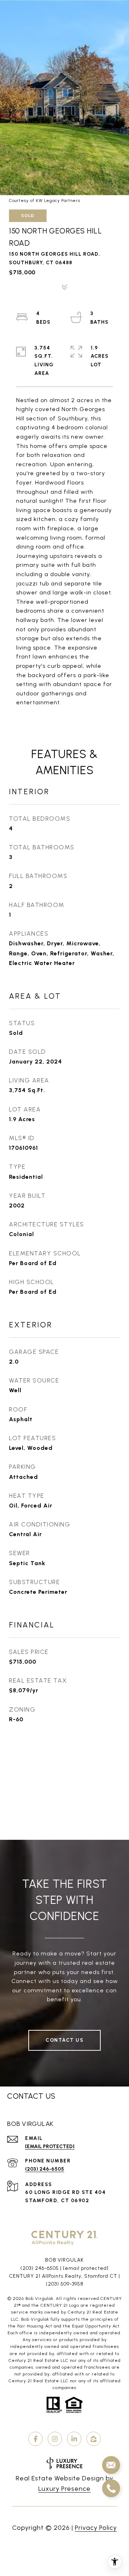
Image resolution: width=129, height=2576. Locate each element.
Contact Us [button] (64, 2040)
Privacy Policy (96, 2528)
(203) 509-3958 (65, 2284)
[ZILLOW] (94, 2439)
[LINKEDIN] (74, 2439)
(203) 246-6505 (45, 2169)
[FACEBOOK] (35, 2439)
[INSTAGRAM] (55, 2439)
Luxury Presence (64, 2489)
